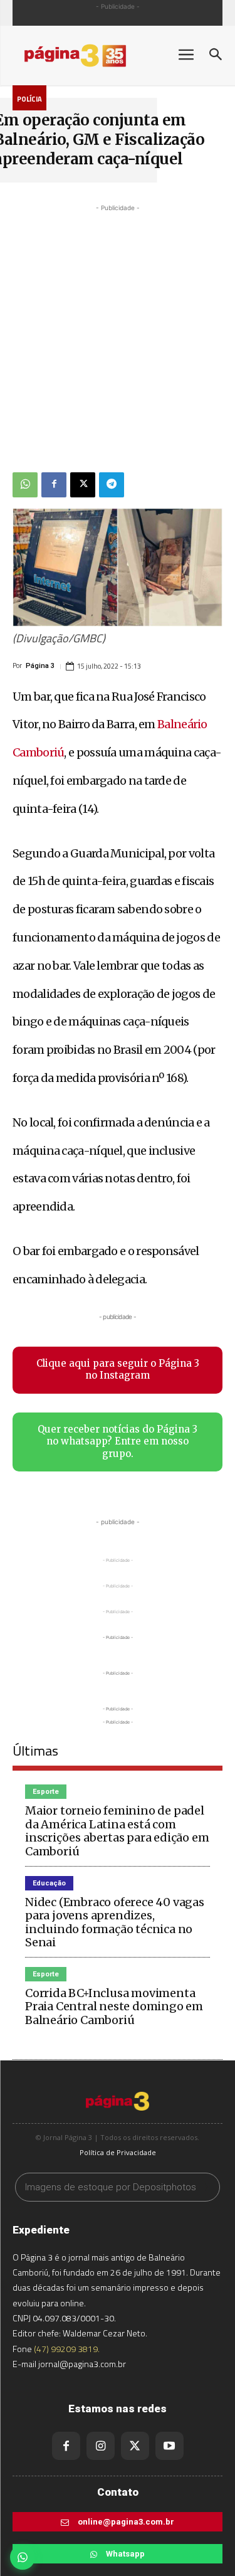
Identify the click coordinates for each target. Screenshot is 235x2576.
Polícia (29, 99)
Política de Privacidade (118, 2152)
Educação (49, 1883)
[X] (83, 485)
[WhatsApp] (25, 485)
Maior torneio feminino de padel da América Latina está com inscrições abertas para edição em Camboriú (117, 1831)
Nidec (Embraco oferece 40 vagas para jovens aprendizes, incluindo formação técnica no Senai (115, 1922)
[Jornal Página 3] (88, 56)
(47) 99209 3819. (67, 2349)
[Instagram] (101, 2446)
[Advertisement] (118, 332)
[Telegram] (112, 485)
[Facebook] (54, 485)
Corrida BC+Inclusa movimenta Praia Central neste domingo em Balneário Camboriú (114, 2006)
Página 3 (40, 666)
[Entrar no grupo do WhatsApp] (23, 2557)
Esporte (46, 1792)
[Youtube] (170, 2446)
